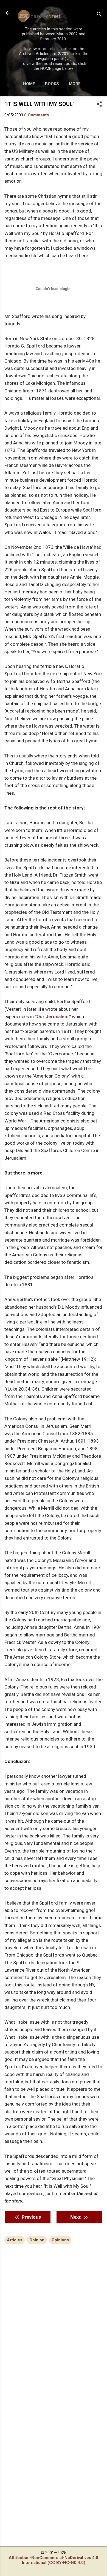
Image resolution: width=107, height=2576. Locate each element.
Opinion (37, 2240)
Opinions (60, 2240)
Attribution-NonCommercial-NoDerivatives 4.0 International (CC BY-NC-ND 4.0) (54, 2560)
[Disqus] (54, 2325)
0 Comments (36, 115)
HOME (29, 84)
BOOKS (52, 84)
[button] (99, 105)
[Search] (99, 15)
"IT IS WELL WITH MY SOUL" (40, 104)
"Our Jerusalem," (53, 1016)
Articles (15, 2240)
